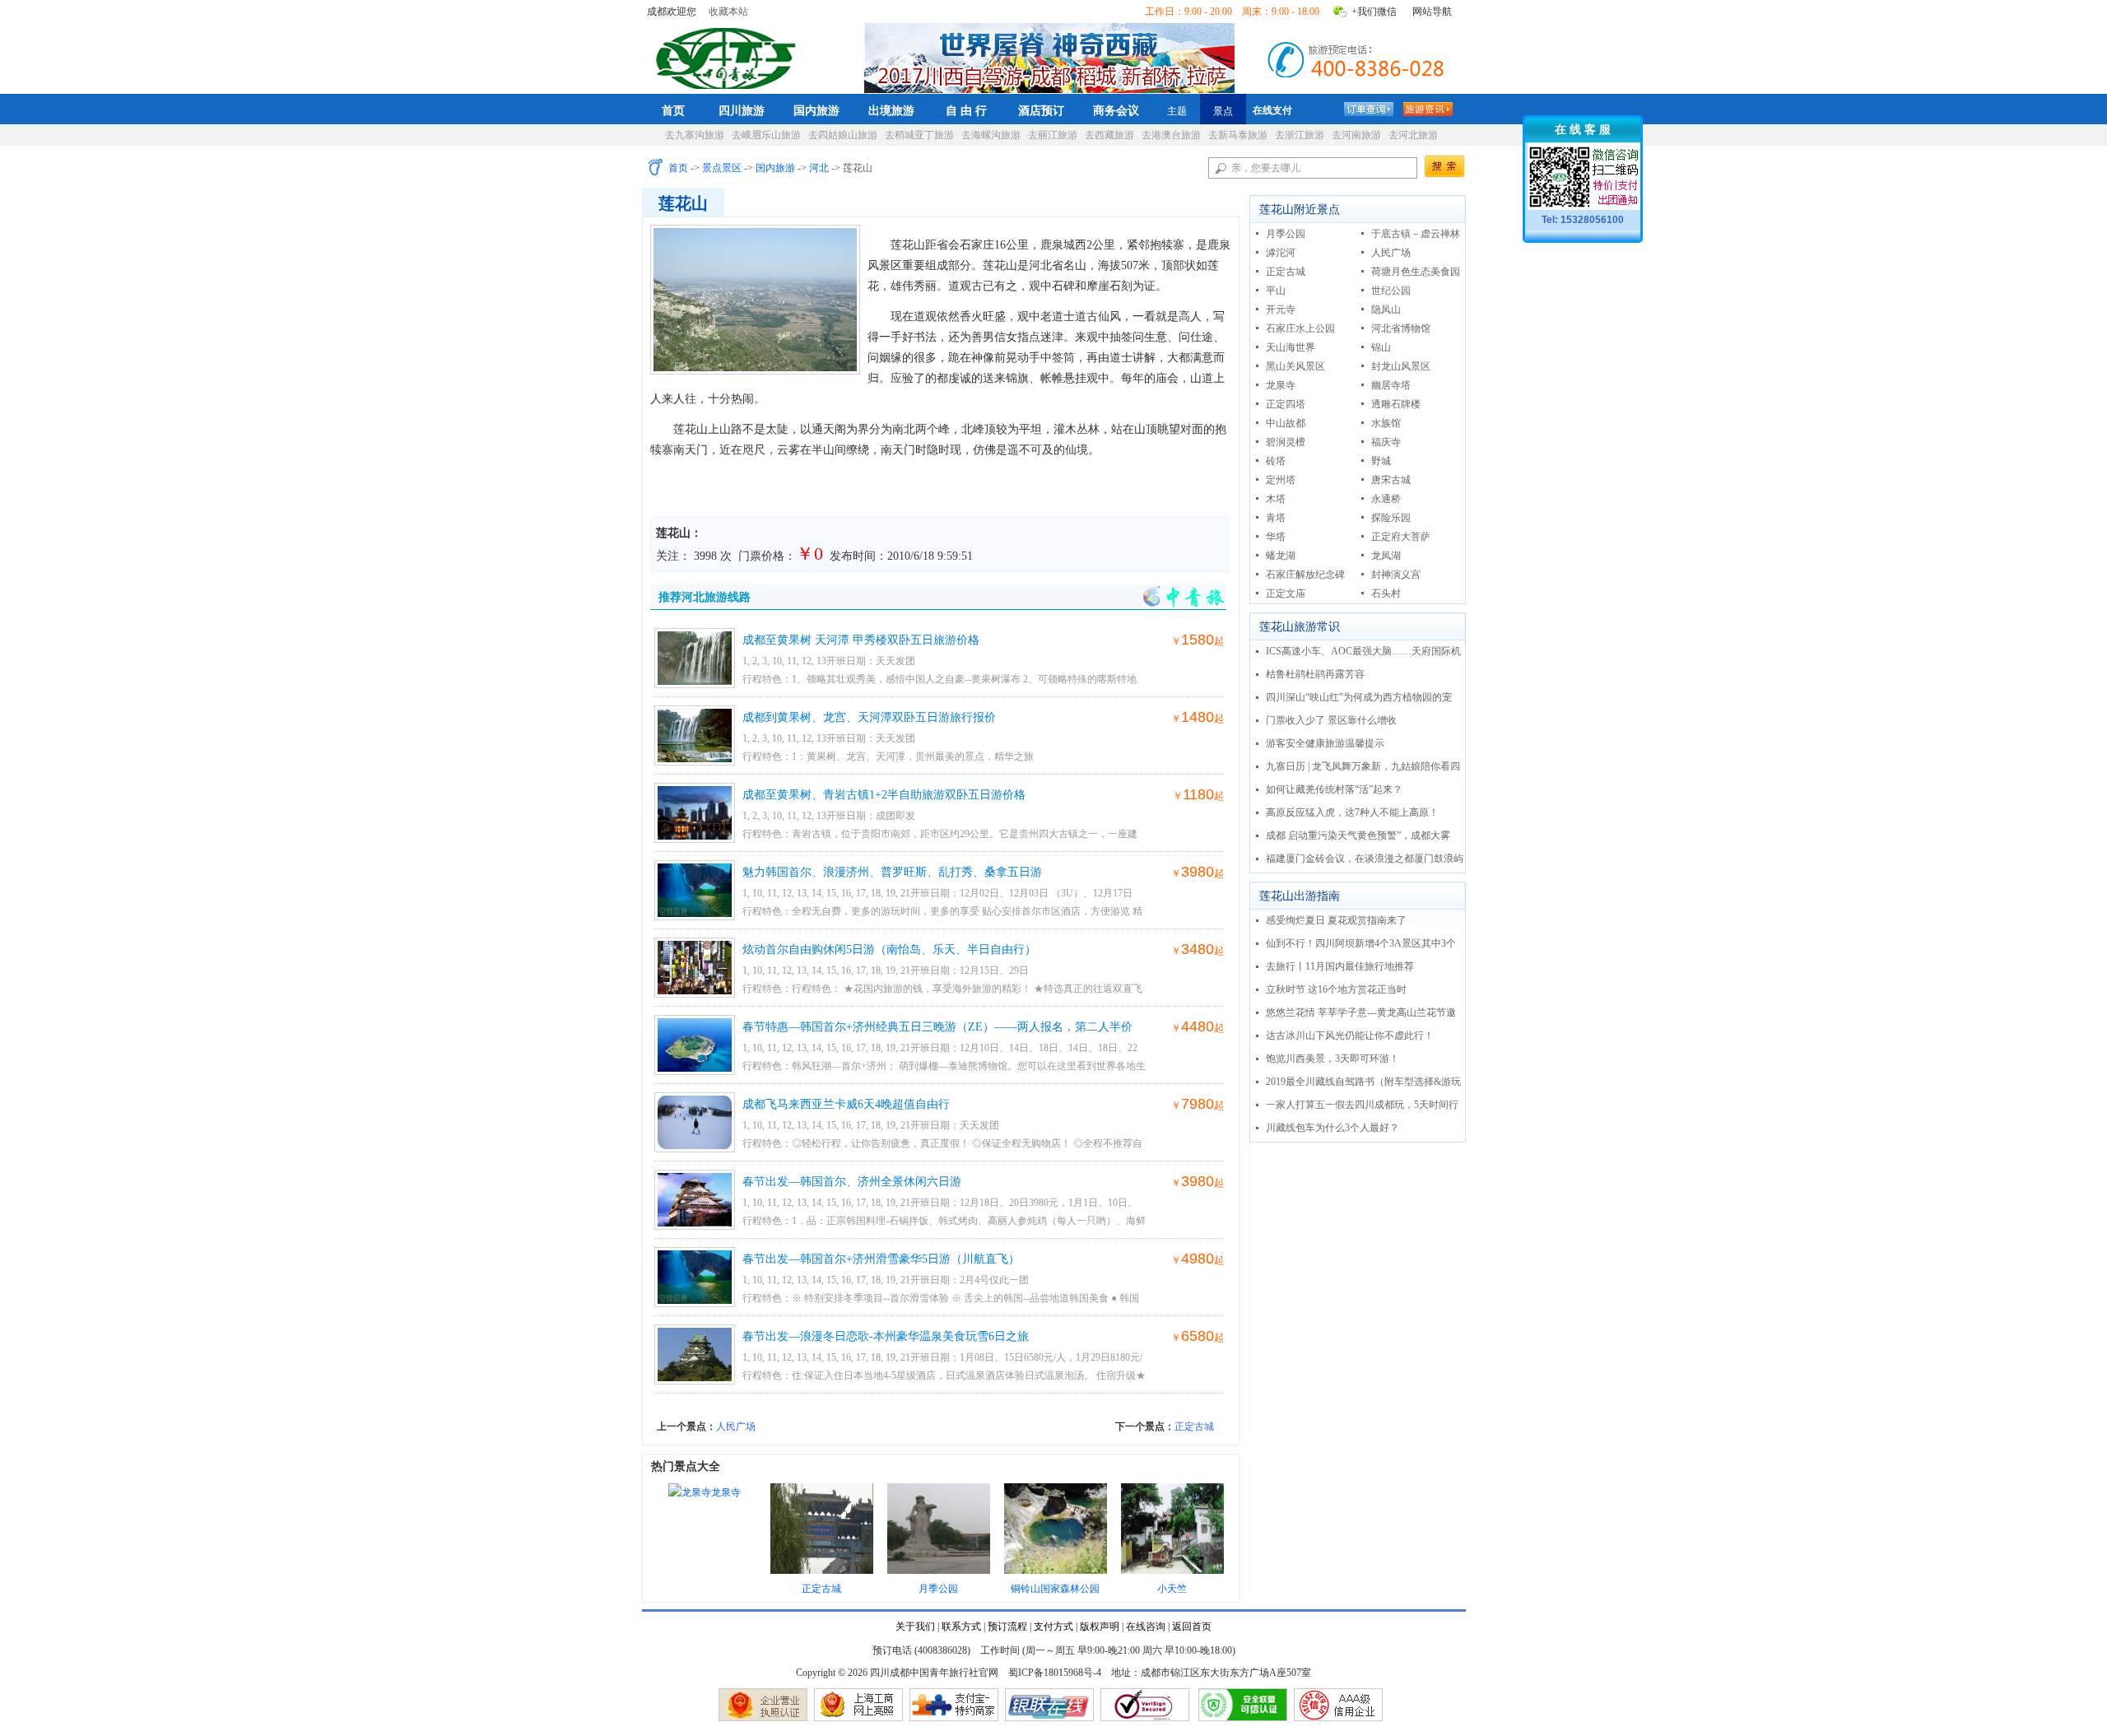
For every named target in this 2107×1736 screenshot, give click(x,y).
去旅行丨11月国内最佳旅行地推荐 (1340, 966)
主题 (1177, 111)
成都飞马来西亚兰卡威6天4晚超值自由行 (846, 1104)
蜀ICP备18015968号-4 (1055, 1673)
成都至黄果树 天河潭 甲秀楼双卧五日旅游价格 (861, 640)
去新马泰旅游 (1238, 135)
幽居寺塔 (1391, 385)
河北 (819, 168)
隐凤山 (1386, 310)
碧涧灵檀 (1286, 442)
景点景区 (722, 168)
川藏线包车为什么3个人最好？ (1333, 1128)
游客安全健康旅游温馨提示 (1325, 743)
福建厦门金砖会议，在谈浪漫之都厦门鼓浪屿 (1365, 859)
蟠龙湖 (1281, 556)
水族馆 (1386, 423)
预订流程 (1007, 1627)
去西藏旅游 (1109, 135)
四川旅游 (742, 110)
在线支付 (1272, 110)
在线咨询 (1146, 1627)
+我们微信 (1374, 12)
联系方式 (961, 1627)
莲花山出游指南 (1300, 896)
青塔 (1276, 518)
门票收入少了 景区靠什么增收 (1331, 720)
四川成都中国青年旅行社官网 (729, 56)
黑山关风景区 (1295, 366)
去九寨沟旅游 (695, 135)
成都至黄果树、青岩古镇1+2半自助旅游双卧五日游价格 (884, 795)
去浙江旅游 (1300, 135)
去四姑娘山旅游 (843, 135)
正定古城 (1194, 1426)
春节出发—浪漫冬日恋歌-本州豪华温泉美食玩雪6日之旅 (886, 1336)
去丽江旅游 (1053, 135)
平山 (1276, 291)
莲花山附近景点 (1300, 209)
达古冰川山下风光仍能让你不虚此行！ (1350, 1036)
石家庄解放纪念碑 (1305, 575)
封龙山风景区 (1401, 366)
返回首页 (1192, 1627)
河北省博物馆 (1401, 328)
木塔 (1276, 499)
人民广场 (736, 1426)
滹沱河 (1281, 253)
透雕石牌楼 (1396, 404)
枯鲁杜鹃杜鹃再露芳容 (1315, 674)
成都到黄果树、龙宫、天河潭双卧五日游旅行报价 (869, 717)
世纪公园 (1391, 291)
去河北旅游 (1413, 135)
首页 (673, 110)
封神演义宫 (1396, 575)
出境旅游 (891, 110)
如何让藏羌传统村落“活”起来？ (1334, 789)
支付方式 (1053, 1627)
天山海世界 (1291, 347)
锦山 (1381, 347)
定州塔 (1281, 480)
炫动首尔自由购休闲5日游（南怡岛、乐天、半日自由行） (889, 949)
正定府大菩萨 (1401, 537)
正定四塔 (1286, 404)
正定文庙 (1286, 593)
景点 (1223, 111)
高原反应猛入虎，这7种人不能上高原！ (1352, 812)
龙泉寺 (726, 1492)
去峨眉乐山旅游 (766, 135)
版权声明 (1100, 1627)
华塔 (1276, 537)
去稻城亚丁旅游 (919, 135)
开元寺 (1281, 310)
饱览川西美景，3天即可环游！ (1333, 1059)
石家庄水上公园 (1300, 328)
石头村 (1386, 593)
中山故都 (1286, 423)
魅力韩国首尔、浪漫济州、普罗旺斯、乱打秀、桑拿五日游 (892, 872)
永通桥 (1386, 499)
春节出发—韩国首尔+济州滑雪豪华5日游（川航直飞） (881, 1259)
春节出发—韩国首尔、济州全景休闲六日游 (852, 1182)
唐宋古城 (1391, 480)
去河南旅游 (1356, 135)
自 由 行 (966, 110)
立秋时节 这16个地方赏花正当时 (1336, 989)
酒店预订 (1041, 110)
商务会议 (1116, 110)
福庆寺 (1386, 442)
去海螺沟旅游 (991, 135)
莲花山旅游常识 (1300, 627)
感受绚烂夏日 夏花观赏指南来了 (1336, 920)
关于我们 (915, 1627)
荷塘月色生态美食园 (1416, 272)
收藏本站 (728, 12)
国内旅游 (816, 110)
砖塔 (1276, 461)
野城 (1381, 461)
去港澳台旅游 (1171, 135)
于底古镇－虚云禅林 (1416, 234)
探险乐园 (1391, 518)
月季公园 (1286, 234)
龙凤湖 (1386, 556)
